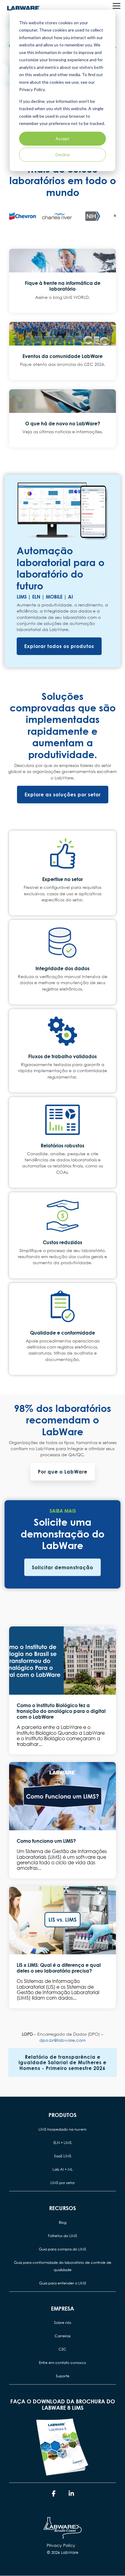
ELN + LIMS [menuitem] (62, 2143)
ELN (36, 597)
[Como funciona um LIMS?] (62, 1796)
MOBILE (54, 597)
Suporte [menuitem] (63, 2376)
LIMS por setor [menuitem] (63, 2183)
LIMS (22, 597)
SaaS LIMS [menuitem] (63, 2156)
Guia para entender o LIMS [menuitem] (63, 2283)
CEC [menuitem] (62, 2349)
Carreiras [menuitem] (63, 2336)
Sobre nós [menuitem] (63, 2323)
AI (70, 597)
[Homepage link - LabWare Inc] (63, 2536)
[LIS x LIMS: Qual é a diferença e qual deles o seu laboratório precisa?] (62, 1920)
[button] (117, 5)
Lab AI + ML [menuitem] (63, 2169)
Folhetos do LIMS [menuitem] (62, 2236)
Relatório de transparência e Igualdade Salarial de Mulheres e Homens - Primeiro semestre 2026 (62, 2062)
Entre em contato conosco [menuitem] (62, 2363)
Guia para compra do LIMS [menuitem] (62, 2249)
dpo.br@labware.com (62, 2040)
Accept (62, 138)
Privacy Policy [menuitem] (61, 2545)
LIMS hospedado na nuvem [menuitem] (62, 2129)
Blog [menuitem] (63, 2222)
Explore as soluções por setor (63, 794)
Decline (63, 155)
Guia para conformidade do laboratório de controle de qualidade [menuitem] (63, 2266)
